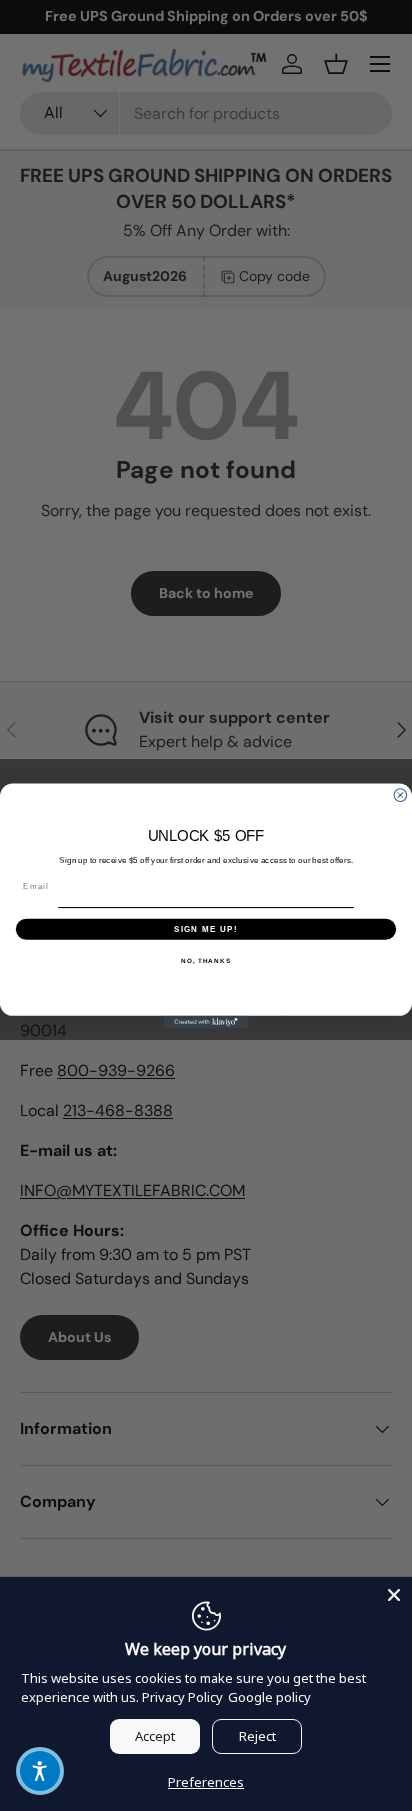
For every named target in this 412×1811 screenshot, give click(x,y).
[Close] (394, 1595)
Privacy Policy (182, 1697)
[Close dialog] (400, 794)
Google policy (269, 1697)
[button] (40, 1771)
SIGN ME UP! (206, 928)
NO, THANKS (206, 960)
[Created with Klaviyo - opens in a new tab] (206, 1021)
